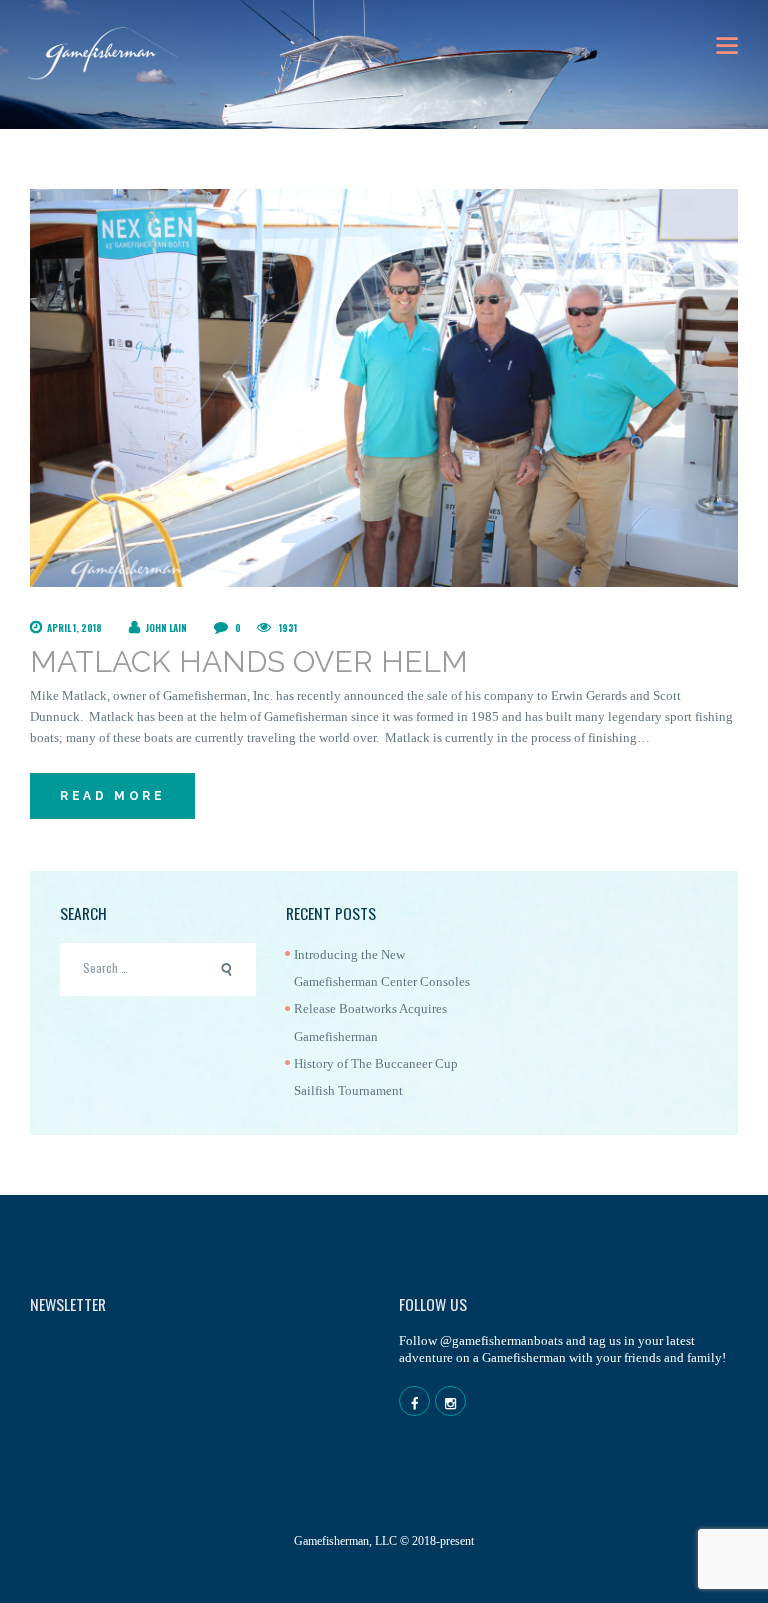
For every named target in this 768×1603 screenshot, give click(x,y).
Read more (112, 796)
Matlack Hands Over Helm (249, 661)
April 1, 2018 (74, 628)
